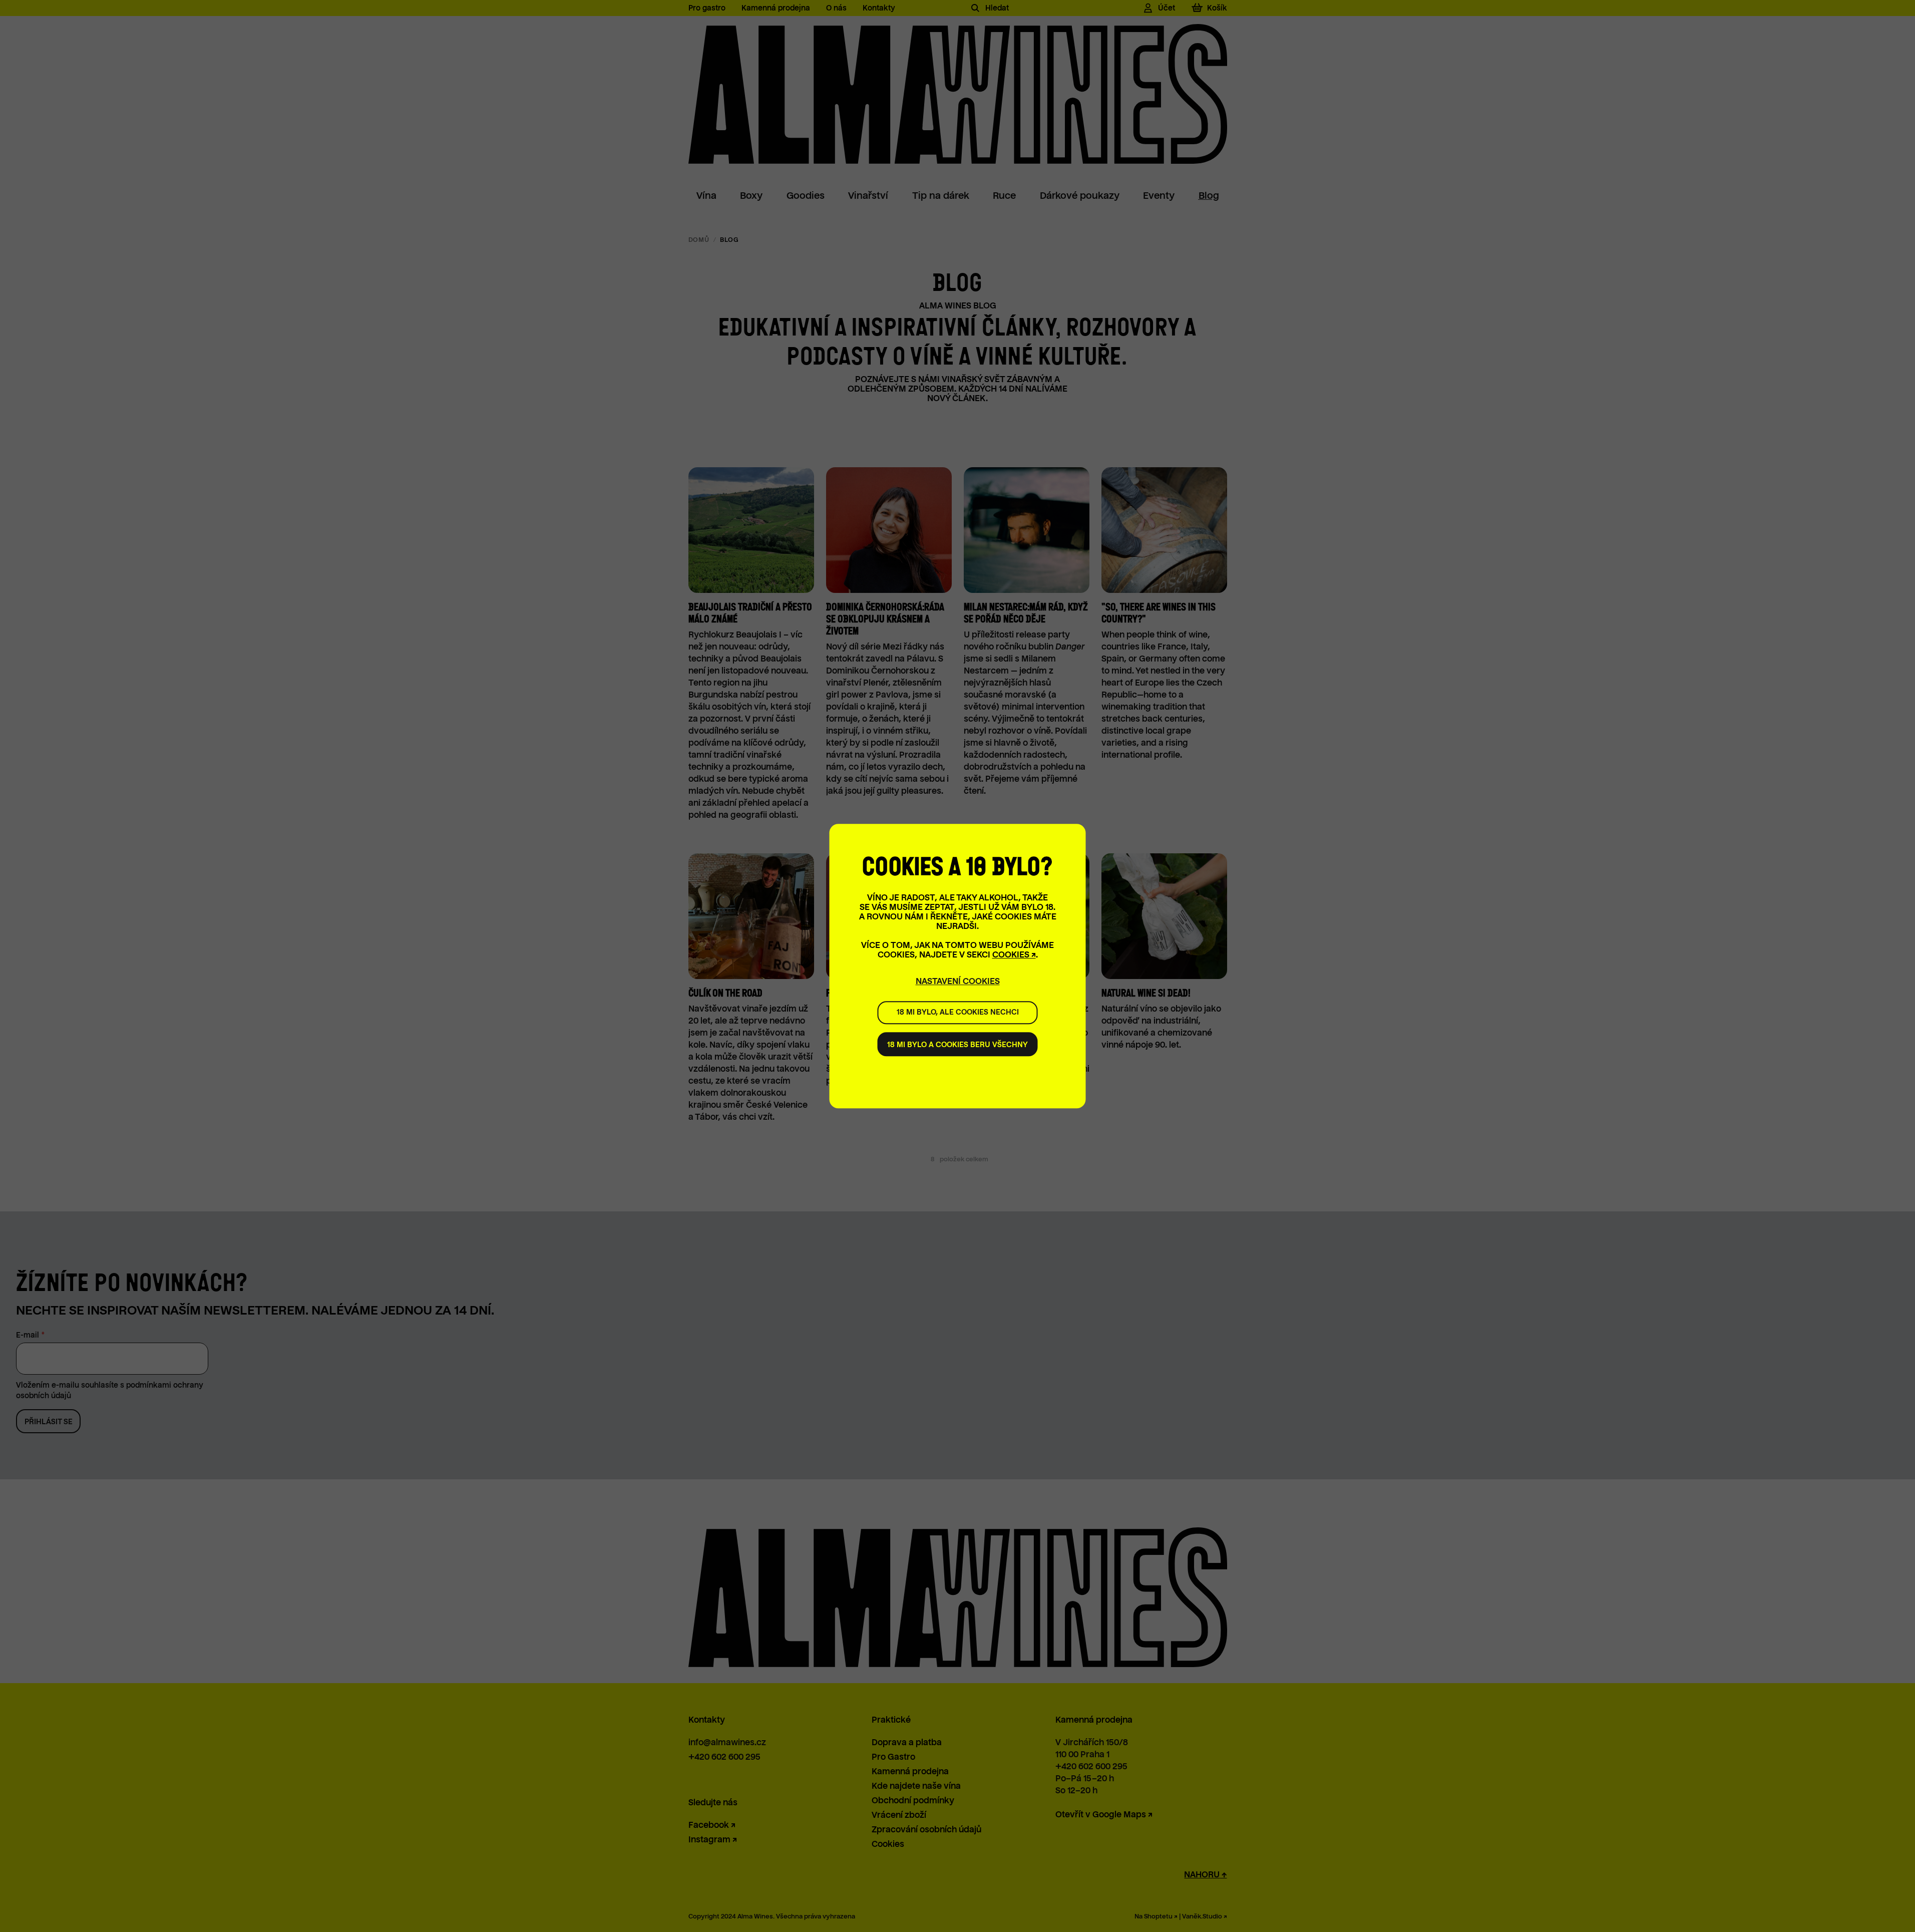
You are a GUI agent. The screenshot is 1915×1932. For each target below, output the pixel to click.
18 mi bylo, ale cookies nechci (958, 1012)
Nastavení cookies (958, 981)
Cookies (1011, 955)
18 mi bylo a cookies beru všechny (957, 1045)
